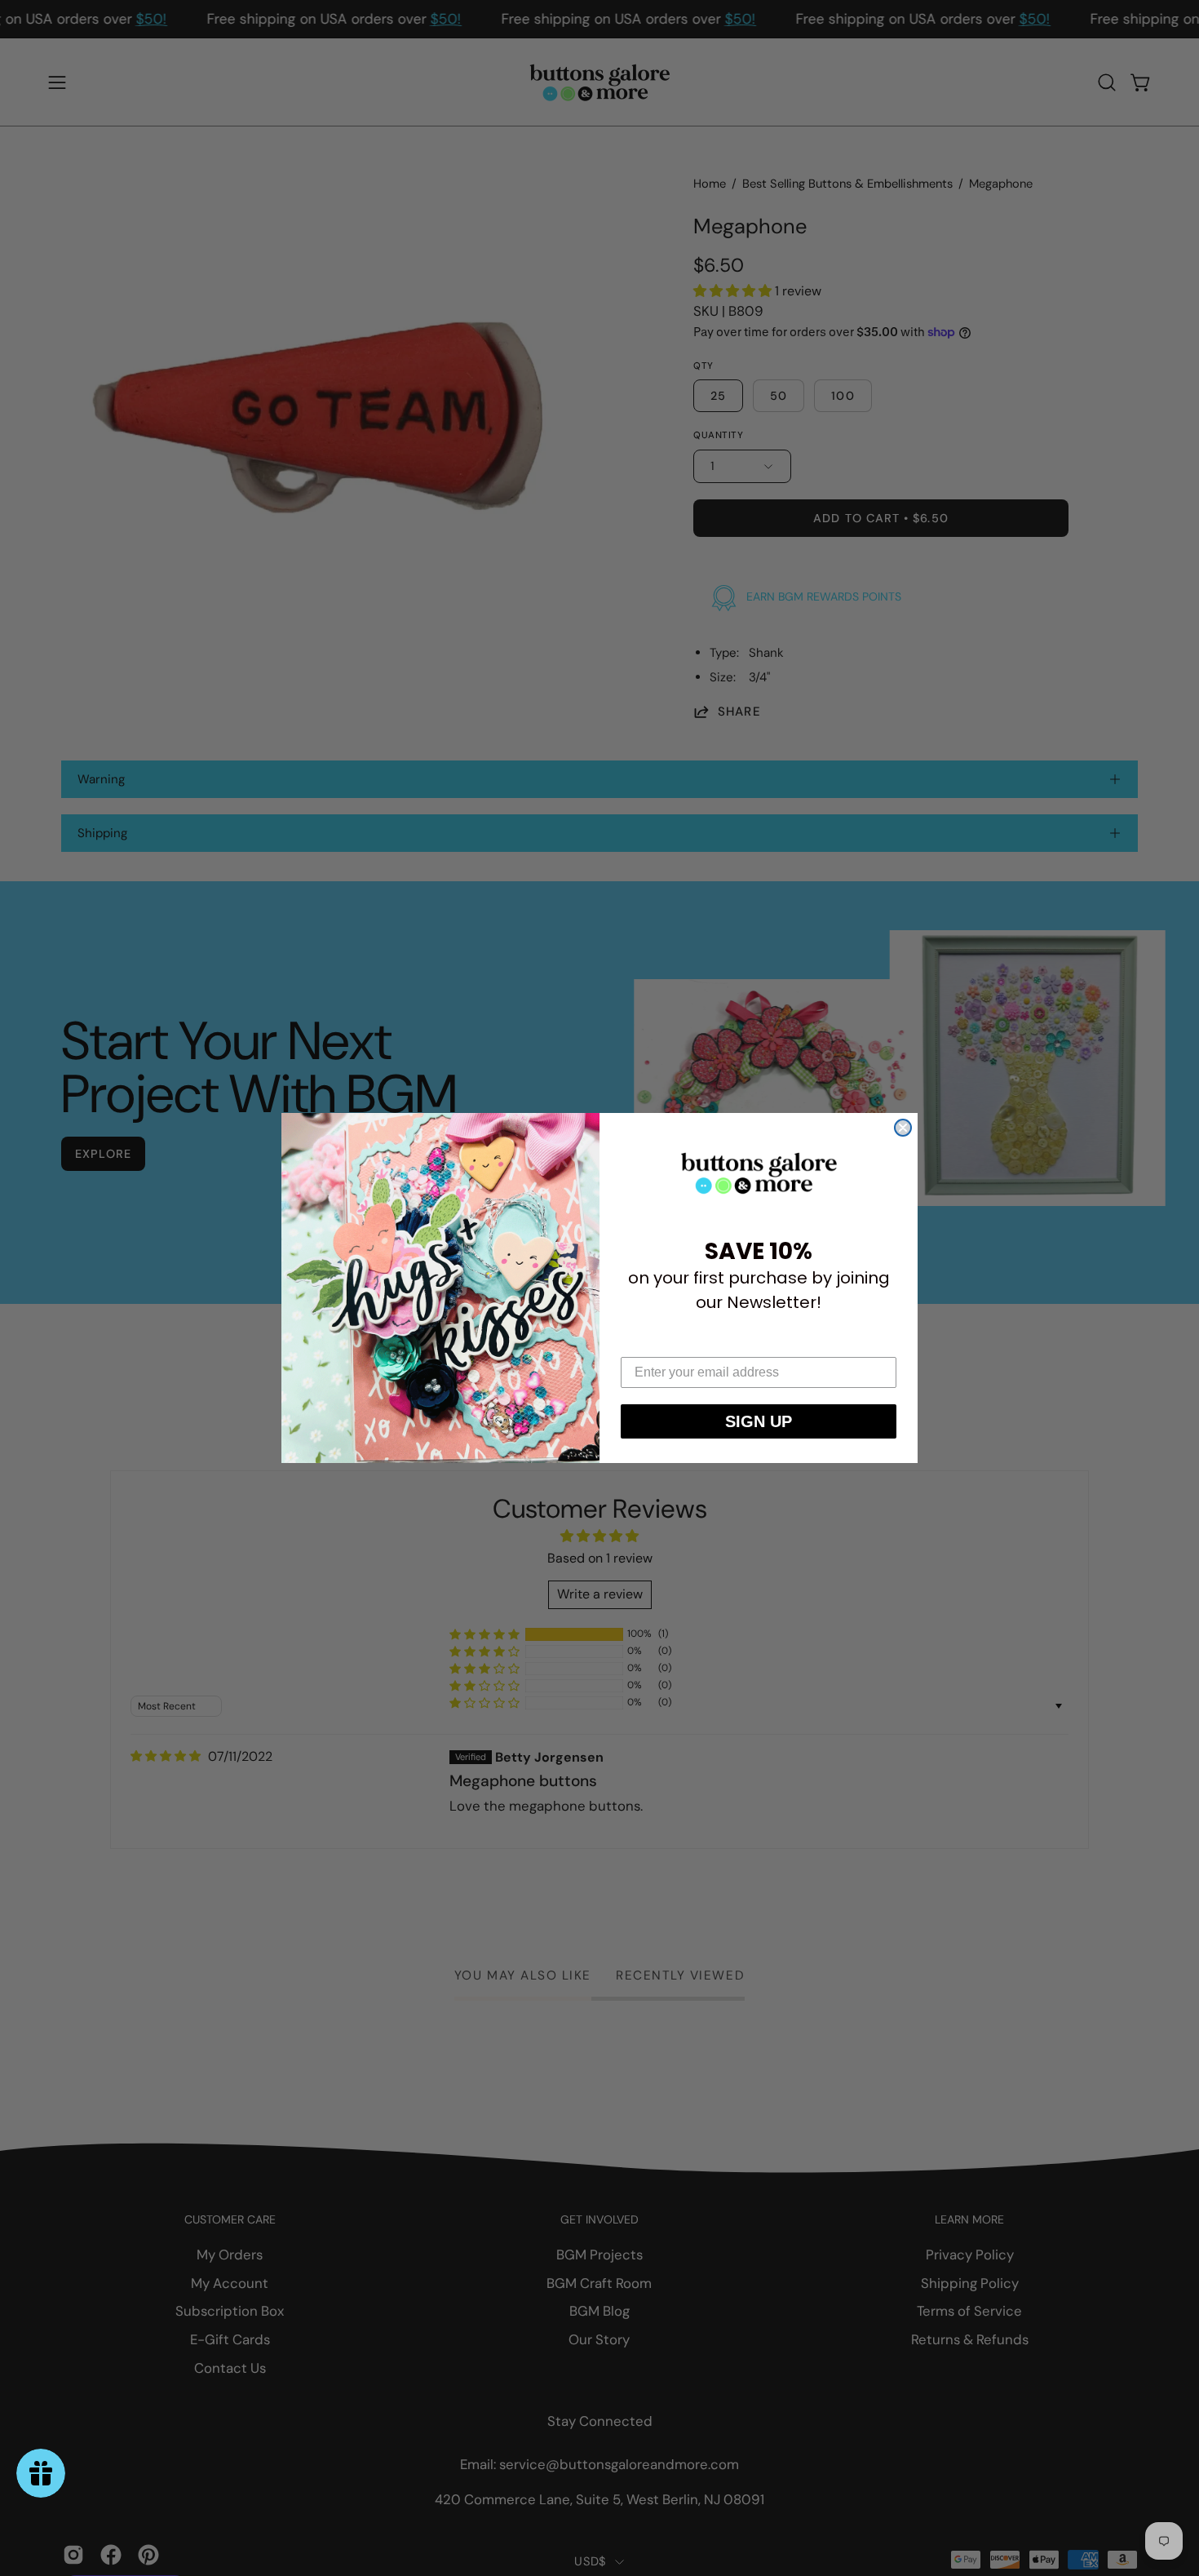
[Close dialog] (903, 1128)
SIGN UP (759, 1421)
